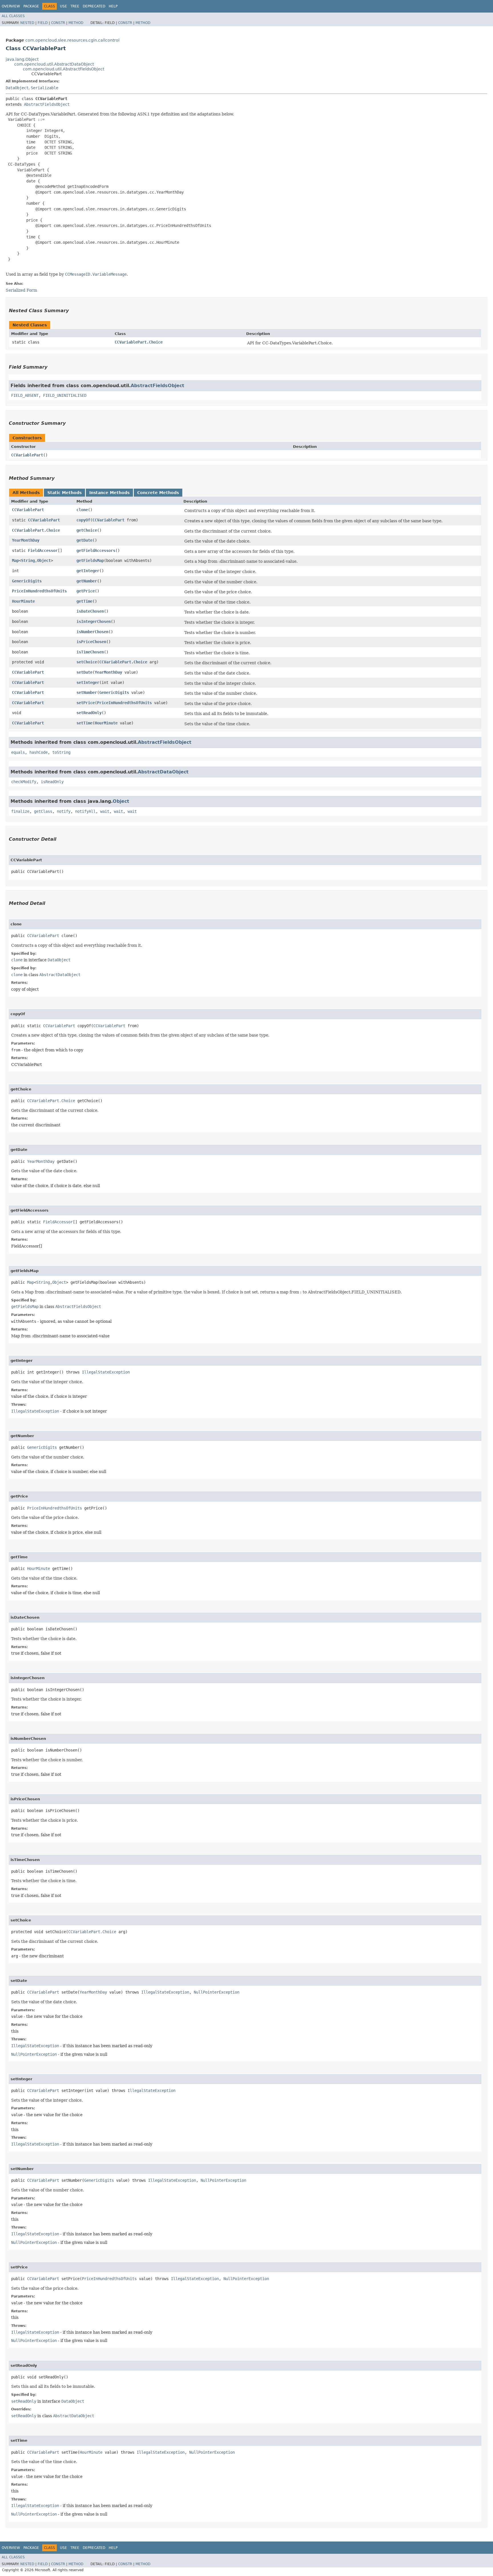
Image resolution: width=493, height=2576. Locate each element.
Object (44, 560)
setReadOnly (89, 713)
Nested (27, 23)
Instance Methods (109, 493)
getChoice (87, 530)
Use (63, 6)
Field (43, 23)
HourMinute (23, 601)
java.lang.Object (22, 59)
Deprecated (94, 6)
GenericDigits (27, 581)
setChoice (87, 662)
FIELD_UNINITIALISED (65, 395)
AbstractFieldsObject (47, 104)
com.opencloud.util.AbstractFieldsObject (63, 69)
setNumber (87, 692)
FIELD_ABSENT (25, 395)
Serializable (45, 88)
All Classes (13, 16)
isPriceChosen (91, 642)
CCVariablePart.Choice (139, 342)
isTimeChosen (90, 652)
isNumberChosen (92, 632)
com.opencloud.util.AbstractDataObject (54, 64)
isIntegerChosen (94, 621)
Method (76, 23)
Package (31, 6)
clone (82, 510)
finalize (20, 811)
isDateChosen (90, 611)
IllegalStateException (106, 1372)
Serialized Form (21, 290)
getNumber (87, 581)
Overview (11, 6)
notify (64, 811)
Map (15, 560)
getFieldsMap (90, 560)
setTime (84, 723)
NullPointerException (217, 1992)
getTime (84, 601)
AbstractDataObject (163, 772)
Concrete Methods (158, 493)
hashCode (39, 752)
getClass (43, 811)
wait (105, 811)
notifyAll (85, 811)
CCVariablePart (27, 455)
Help (113, 6)
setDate (84, 672)
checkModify (24, 782)
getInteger (88, 571)
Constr (58, 23)
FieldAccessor (43, 550)
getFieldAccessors (96, 550)
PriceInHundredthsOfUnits (39, 591)
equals (18, 752)
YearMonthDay (26, 540)
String (28, 560)
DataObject (17, 88)
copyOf (83, 520)
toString (61, 752)
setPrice (86, 703)
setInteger (88, 682)
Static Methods (64, 493)
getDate (84, 540)
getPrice (86, 591)
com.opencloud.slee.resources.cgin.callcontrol (72, 40)
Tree (75, 6)
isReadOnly (52, 782)
